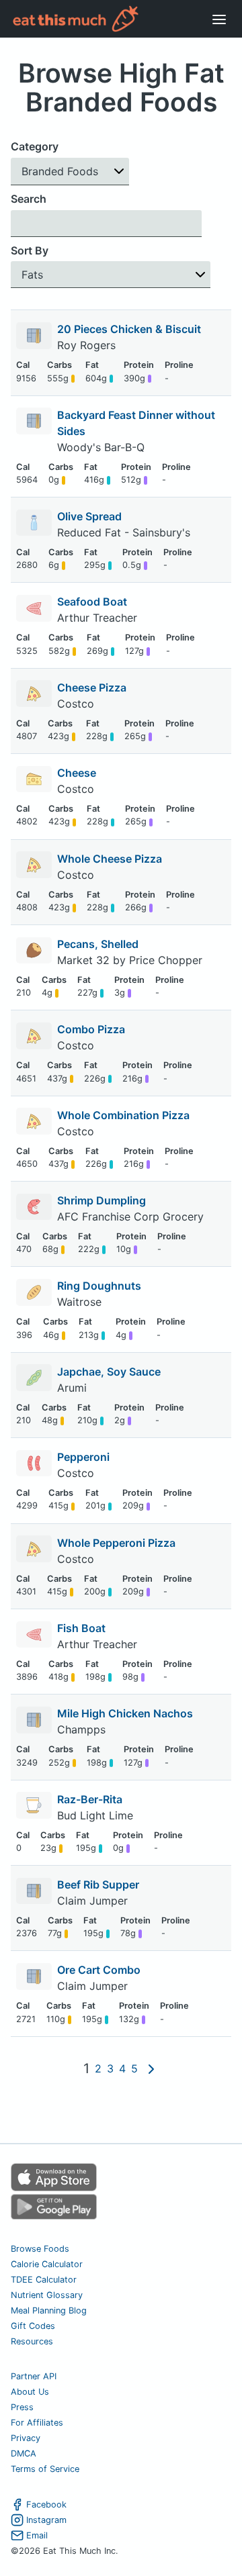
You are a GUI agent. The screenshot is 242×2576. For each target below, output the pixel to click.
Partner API (34, 2376)
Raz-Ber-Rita (90, 1799)
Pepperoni (83, 1457)
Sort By (30, 250)
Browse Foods (40, 2249)
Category (35, 146)
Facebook (46, 2505)
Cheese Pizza (92, 687)
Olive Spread (89, 516)
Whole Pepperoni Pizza (116, 1543)
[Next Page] (151, 2068)
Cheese (77, 773)
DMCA (24, 2453)
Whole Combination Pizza (123, 1115)
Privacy (26, 2438)
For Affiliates (37, 2423)
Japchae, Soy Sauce (109, 1372)
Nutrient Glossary (47, 2295)
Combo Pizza (91, 1029)
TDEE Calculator (44, 2280)
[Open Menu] (219, 19)
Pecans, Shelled (98, 944)
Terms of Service (45, 2469)
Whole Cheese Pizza (110, 859)
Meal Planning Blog (49, 2310)
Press (22, 2407)
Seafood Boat (92, 602)
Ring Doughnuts (99, 1286)
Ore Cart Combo (99, 1970)
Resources (32, 2341)
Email (37, 2535)
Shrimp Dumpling (102, 1200)
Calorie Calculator (47, 2264)
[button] (70, 172)
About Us (30, 2392)
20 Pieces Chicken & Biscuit (129, 329)
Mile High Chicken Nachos (125, 1713)
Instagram (46, 2520)
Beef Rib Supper (98, 1885)
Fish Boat (81, 1628)
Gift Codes (33, 2326)
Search (29, 199)
